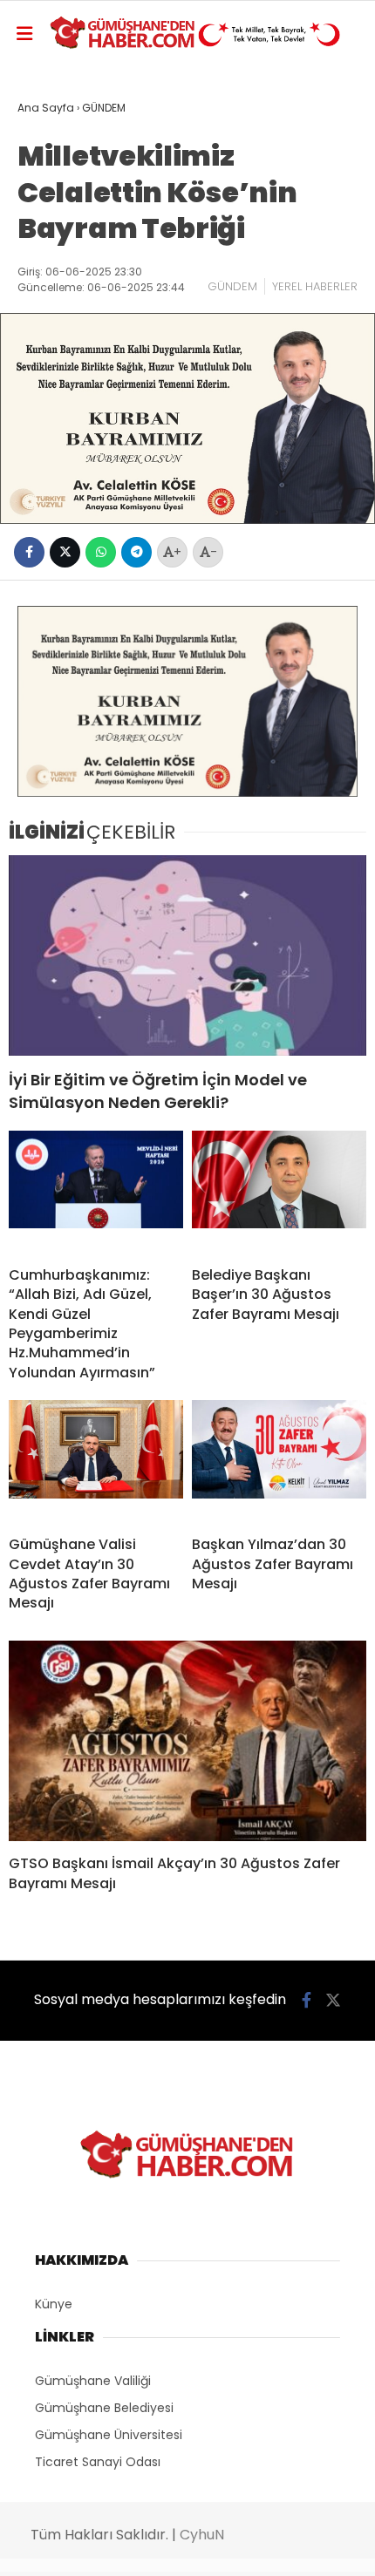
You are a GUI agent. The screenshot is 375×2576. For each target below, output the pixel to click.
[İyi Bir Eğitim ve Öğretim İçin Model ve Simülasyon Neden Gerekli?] (187, 956)
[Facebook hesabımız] (307, 2000)
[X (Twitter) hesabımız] (333, 2000)
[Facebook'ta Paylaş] (29, 552)
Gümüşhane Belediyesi (104, 2408)
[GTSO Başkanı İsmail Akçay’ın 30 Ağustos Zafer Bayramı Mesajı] (187, 1741)
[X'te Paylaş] (65, 552)
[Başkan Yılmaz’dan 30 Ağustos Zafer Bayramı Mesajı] (279, 1461)
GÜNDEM (232, 286)
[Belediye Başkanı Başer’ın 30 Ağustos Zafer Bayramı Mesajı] (279, 1192)
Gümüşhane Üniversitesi (109, 2435)
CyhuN (202, 2535)
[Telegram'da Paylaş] (136, 552)
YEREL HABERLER (315, 286)
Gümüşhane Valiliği (93, 2381)
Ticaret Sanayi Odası (98, 2462)
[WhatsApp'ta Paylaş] (101, 552)
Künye (54, 2304)
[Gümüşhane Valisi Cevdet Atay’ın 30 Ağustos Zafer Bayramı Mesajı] (96, 1461)
